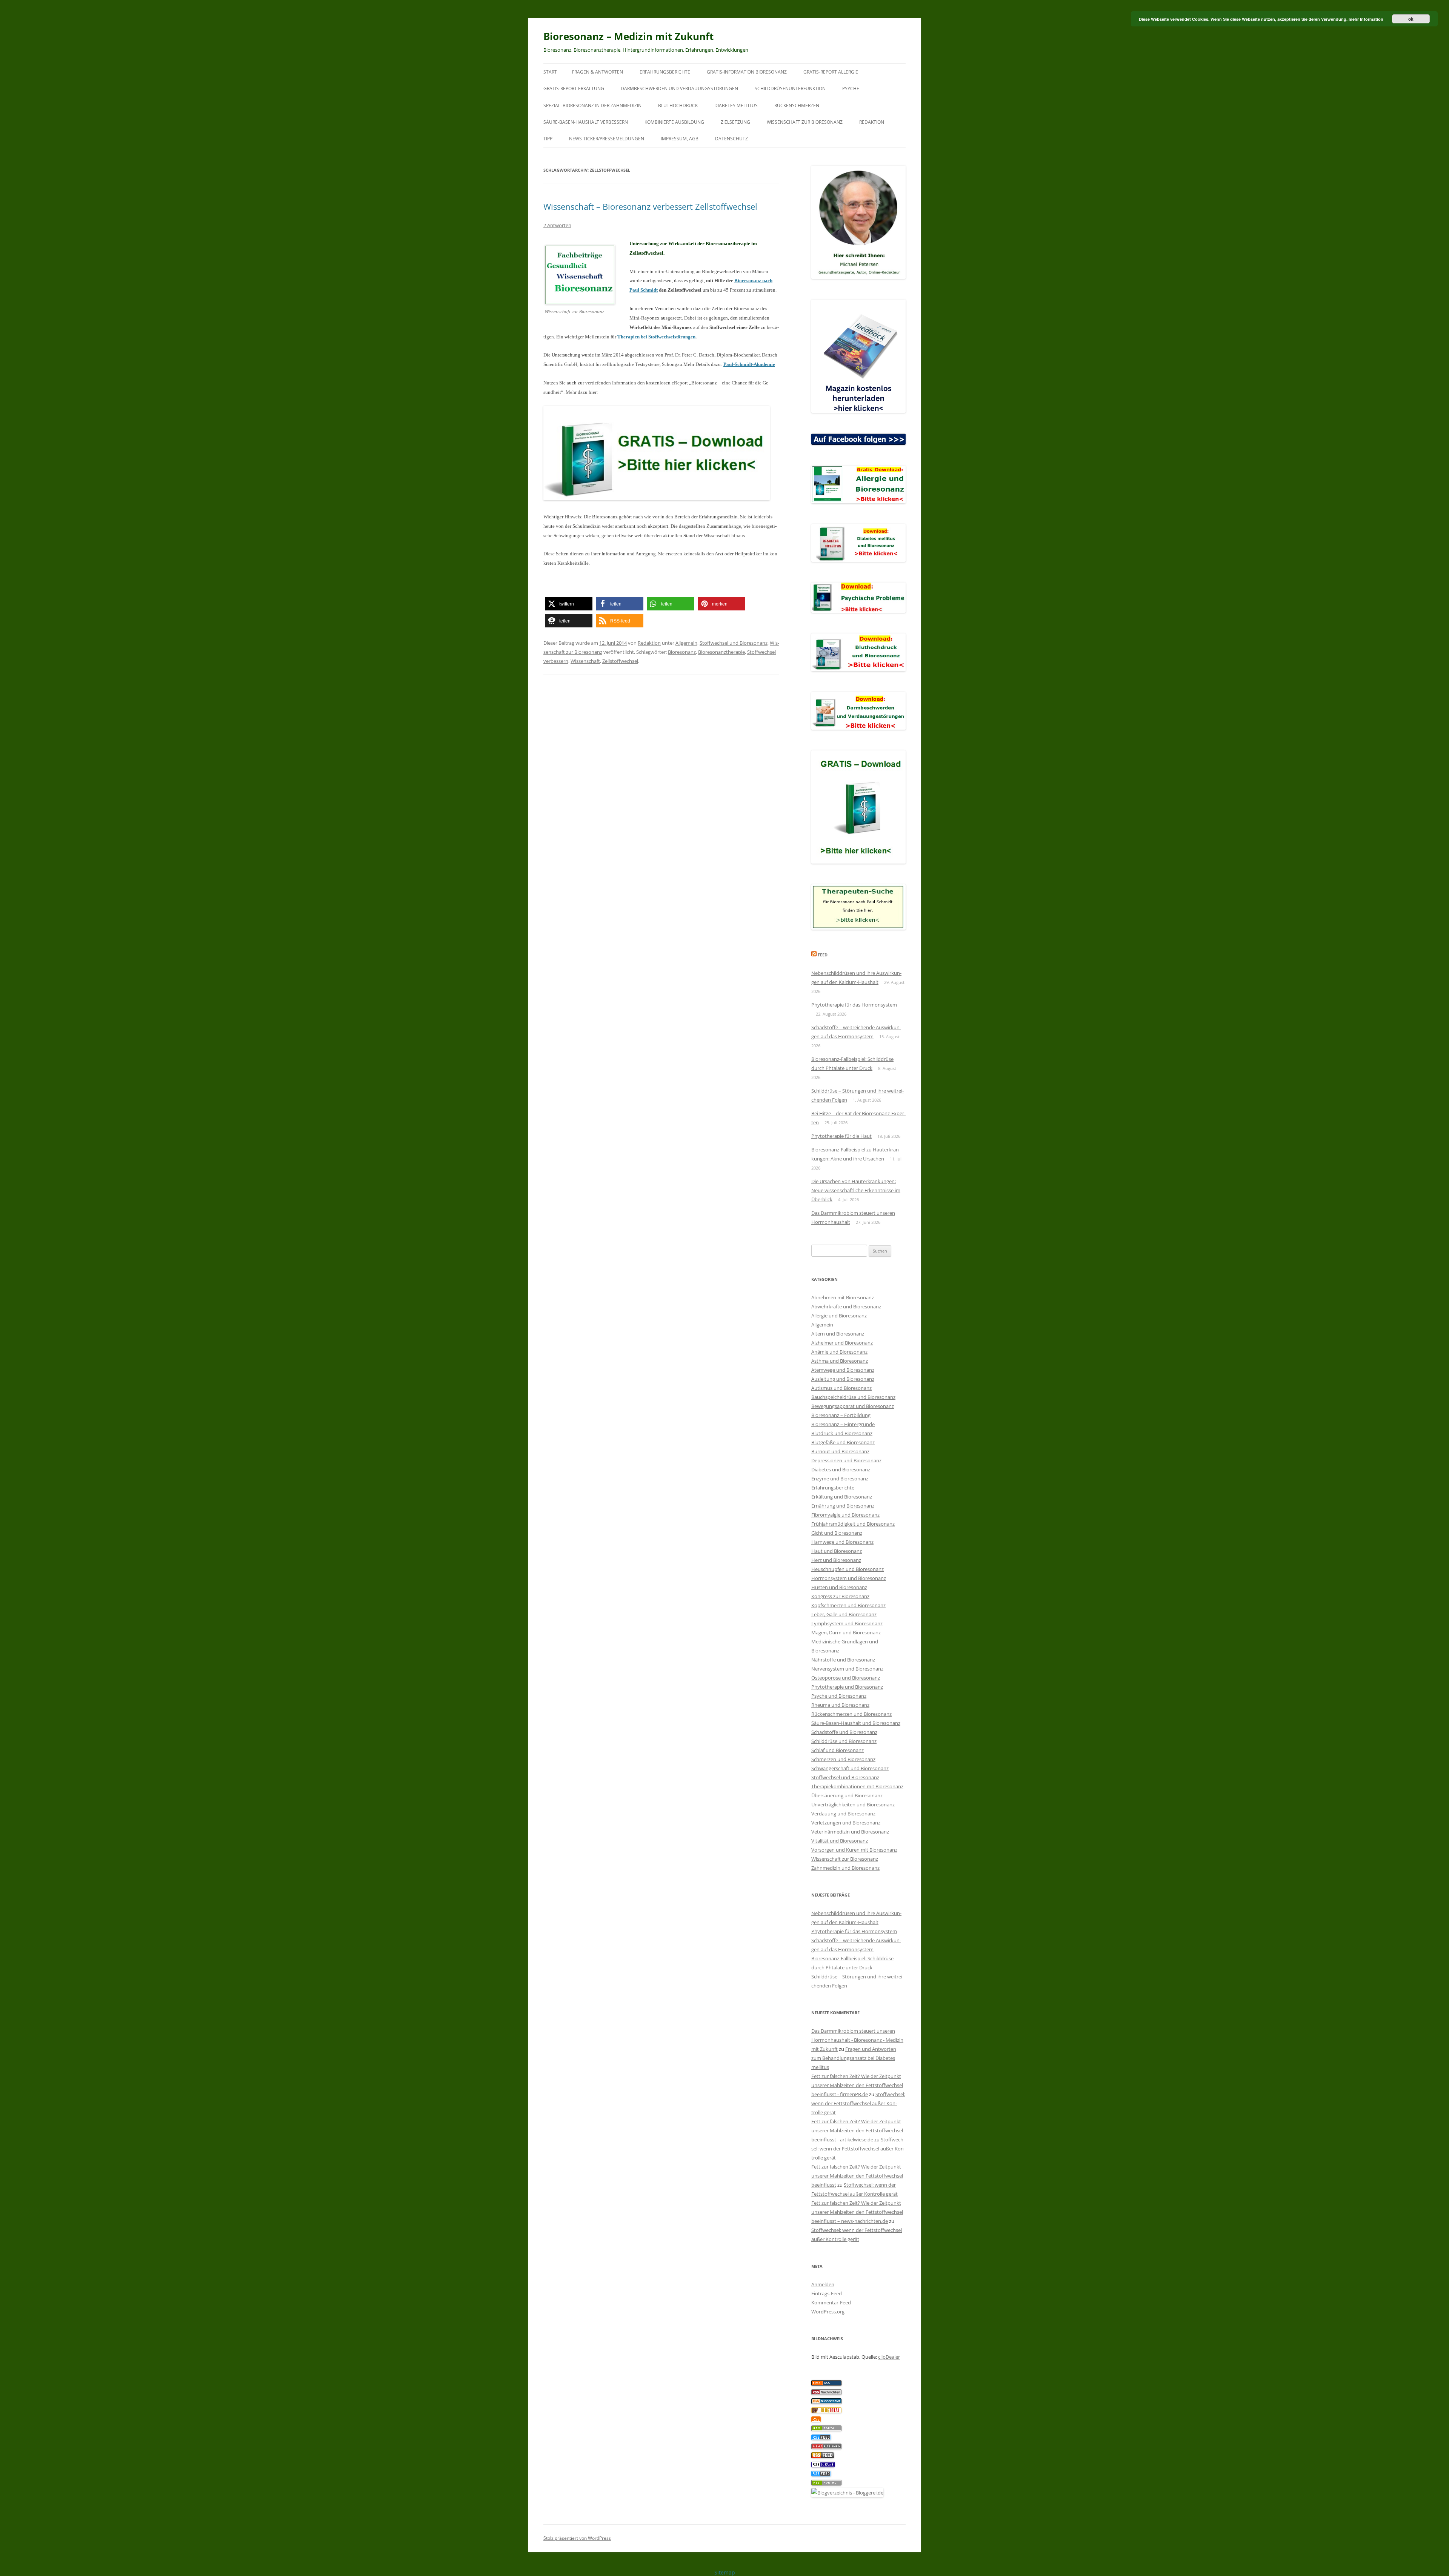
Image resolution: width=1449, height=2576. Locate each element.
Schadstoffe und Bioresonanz (844, 1732)
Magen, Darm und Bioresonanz (846, 1632)
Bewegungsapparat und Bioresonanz (853, 1406)
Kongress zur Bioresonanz (840, 1596)
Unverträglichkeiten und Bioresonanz (853, 1804)
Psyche (851, 88)
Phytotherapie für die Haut (841, 1136)
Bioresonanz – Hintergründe (843, 1424)
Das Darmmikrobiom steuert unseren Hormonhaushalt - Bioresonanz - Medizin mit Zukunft (857, 2040)
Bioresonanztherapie (721, 652)
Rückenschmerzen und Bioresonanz (851, 1714)
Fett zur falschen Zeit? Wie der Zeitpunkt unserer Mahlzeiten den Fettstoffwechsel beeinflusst (857, 2176)
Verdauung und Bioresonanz (843, 1814)
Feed (823, 955)
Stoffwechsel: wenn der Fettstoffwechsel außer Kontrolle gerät (858, 2103)
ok (1411, 19)
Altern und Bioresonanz (838, 1334)
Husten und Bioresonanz (839, 1587)
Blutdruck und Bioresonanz (842, 1433)
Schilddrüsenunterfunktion (790, 88)
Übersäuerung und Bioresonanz (847, 1795)
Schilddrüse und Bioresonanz (844, 1741)
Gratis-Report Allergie (831, 72)
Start (550, 72)
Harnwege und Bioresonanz (842, 1542)
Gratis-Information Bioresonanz (747, 72)
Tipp (548, 139)
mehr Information (1366, 19)
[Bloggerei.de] (847, 2493)
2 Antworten (557, 225)
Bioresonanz (682, 652)
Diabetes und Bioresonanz (841, 1469)
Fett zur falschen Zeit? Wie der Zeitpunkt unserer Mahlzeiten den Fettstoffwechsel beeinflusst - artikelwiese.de (857, 2130)
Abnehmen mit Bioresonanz (843, 1297)
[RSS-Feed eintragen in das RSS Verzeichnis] (826, 2384)
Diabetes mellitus (736, 105)
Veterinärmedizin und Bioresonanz (850, 1832)
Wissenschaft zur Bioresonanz (805, 122)
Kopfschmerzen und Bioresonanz (848, 1605)
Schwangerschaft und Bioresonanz (850, 1768)
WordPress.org (828, 2312)
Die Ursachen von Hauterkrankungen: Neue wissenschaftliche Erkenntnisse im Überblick (856, 1190)
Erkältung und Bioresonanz (842, 1497)
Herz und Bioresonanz (836, 1560)
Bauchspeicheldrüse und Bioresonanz (853, 1397)
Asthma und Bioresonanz (840, 1361)
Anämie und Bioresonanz (839, 1352)
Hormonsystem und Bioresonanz (849, 1578)
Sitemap (725, 2572)
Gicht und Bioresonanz (837, 1533)
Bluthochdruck (678, 105)
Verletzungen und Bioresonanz (846, 1823)
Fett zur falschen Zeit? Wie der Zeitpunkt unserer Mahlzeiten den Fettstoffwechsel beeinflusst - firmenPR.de (857, 2085)
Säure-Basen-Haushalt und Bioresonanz (856, 1723)
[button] (569, 604)
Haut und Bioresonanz (837, 1551)
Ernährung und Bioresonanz (843, 1506)
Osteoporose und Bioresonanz (846, 1678)
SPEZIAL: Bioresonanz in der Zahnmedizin (592, 105)
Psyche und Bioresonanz (839, 1696)
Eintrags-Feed (827, 2293)
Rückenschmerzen (797, 105)
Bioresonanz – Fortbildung (841, 1415)
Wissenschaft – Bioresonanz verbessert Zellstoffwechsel (650, 206)
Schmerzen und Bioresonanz (843, 1759)
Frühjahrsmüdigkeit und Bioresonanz (853, 1524)
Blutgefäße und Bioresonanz (843, 1442)
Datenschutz (731, 139)
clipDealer (889, 2357)
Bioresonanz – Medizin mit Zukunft (628, 36)
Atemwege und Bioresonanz (843, 1370)
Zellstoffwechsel (620, 661)
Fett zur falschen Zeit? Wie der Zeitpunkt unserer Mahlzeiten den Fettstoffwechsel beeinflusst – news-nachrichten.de (857, 2212)
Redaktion (872, 122)
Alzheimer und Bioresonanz (842, 1343)
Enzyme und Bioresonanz (840, 1479)
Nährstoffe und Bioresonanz (843, 1660)
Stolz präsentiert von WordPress (577, 2538)
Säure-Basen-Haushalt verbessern (586, 122)
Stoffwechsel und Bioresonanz (734, 643)
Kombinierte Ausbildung (674, 122)
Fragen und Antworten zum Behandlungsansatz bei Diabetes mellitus (854, 2058)
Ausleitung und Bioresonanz (843, 1379)
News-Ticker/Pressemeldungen (607, 139)
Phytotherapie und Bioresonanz (847, 1687)
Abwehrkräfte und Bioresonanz (846, 1306)
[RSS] (816, 2420)
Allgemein (686, 643)
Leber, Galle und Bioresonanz (844, 1614)
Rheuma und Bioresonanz (840, 1705)
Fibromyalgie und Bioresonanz (845, 1515)
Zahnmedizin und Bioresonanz (845, 1868)
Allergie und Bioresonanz (839, 1316)
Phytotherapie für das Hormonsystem (854, 1005)
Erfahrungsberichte (665, 72)
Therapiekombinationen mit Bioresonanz (857, 1786)
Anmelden (823, 2284)
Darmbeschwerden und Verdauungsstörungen (679, 88)
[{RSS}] (826, 2429)
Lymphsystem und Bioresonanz (847, 1623)
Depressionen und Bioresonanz (846, 1460)
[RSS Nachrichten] (826, 2447)
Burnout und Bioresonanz (840, 1451)
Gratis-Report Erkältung (574, 88)
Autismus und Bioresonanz (841, 1388)
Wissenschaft (585, 661)
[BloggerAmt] (826, 2402)
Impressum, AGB (680, 139)
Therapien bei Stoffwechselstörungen (656, 337)
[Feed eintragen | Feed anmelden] (823, 2456)
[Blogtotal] (826, 2411)
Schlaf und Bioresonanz (838, 1750)
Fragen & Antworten (598, 72)
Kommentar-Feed (831, 2302)
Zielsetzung (735, 122)
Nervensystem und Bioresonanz (847, 1669)
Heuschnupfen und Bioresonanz (848, 1569)
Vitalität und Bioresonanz (840, 1841)
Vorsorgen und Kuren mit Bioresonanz (854, 1850)
